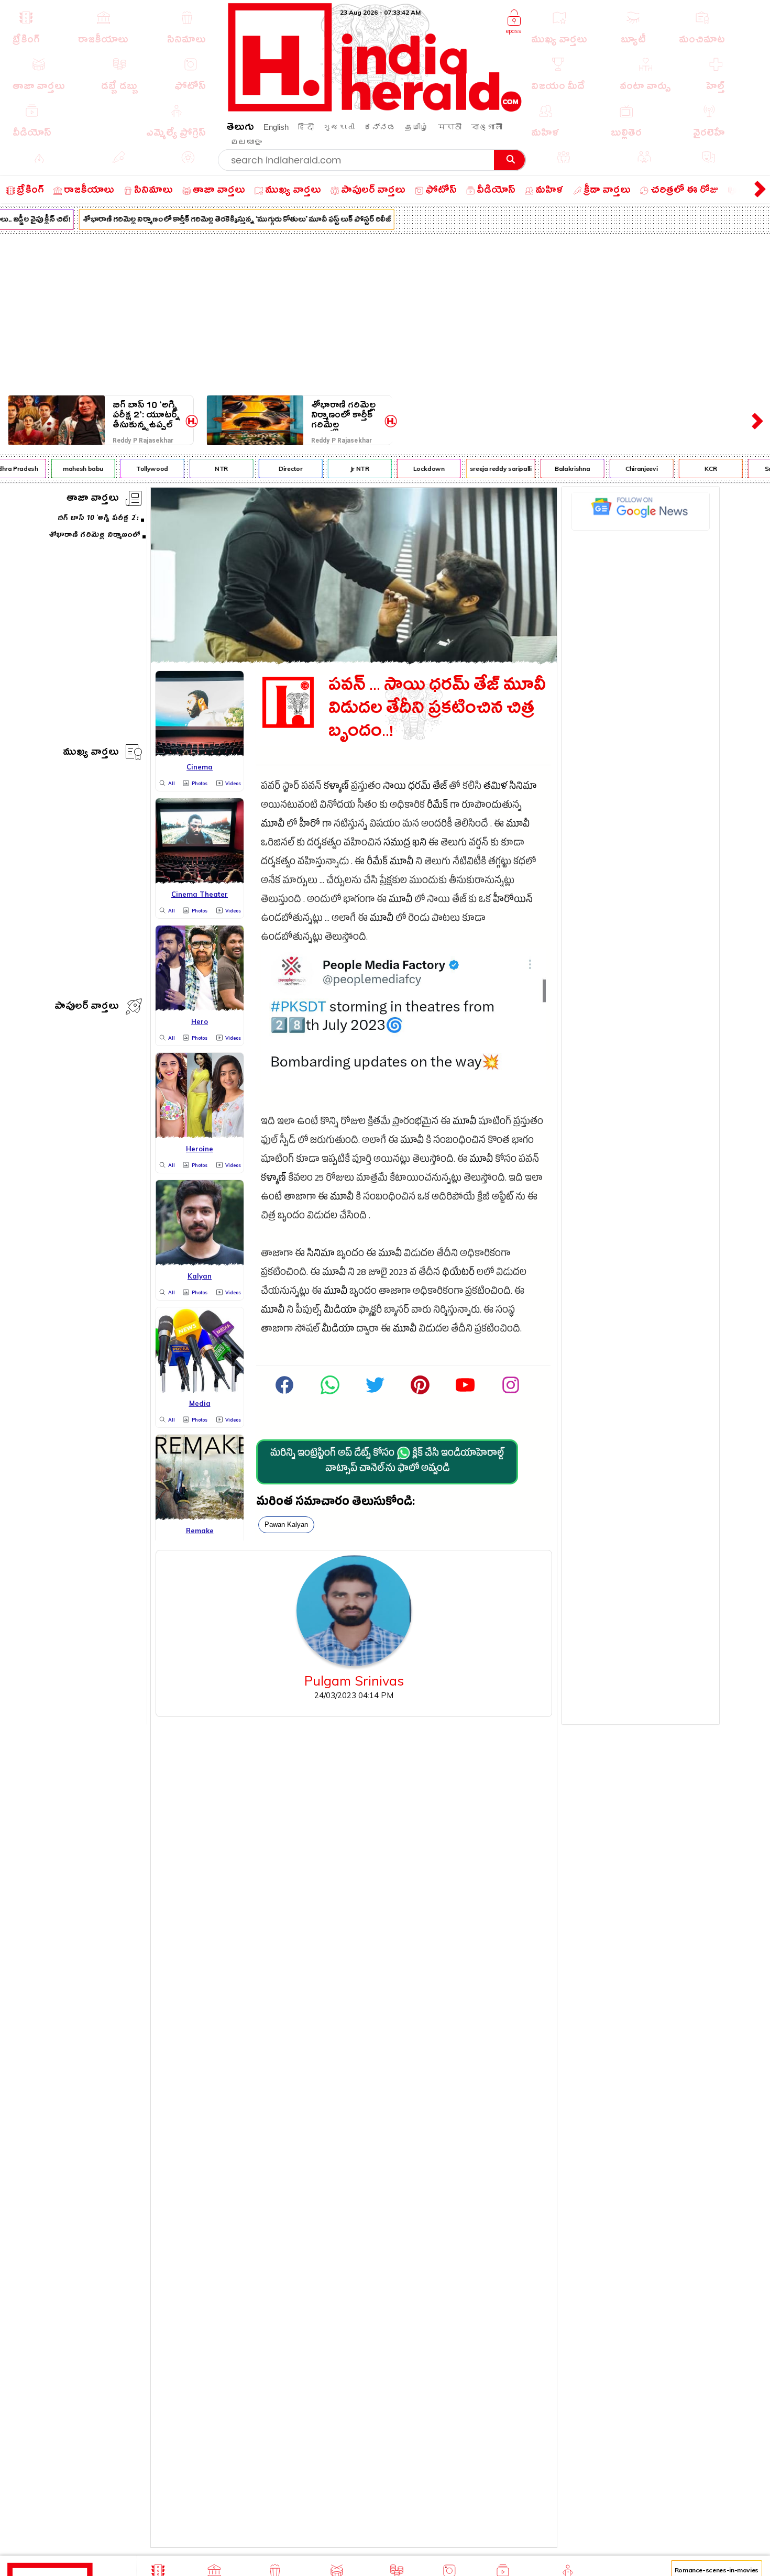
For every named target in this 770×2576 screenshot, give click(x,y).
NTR (203, 469)
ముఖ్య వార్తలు (91, 753)
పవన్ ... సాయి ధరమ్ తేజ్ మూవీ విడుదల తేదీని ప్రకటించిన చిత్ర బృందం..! (437, 711)
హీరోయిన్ (513, 901)
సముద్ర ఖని (405, 844)
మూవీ (273, 825)
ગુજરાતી (339, 127)
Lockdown (410, 469)
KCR (692, 469)
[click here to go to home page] (375, 109)
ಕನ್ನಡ (380, 127)
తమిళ (495, 788)
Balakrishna (554, 469)
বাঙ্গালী (487, 127)
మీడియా (340, 1311)
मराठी (450, 127)
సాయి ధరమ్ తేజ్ (415, 788)
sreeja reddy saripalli (482, 469)
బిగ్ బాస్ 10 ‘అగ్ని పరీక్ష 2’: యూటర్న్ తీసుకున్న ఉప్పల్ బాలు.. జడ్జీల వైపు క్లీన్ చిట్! (146, 415)
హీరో (310, 825)
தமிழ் (417, 127)
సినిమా (523, 788)
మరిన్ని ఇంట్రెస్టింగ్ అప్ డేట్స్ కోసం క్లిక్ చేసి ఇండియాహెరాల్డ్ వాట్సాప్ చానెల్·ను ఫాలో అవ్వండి (387, 1462)
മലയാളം (246, 142)
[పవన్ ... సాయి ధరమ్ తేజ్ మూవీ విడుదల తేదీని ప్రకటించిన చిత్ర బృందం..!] (354, 660)
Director (272, 469)
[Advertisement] (385, 312)
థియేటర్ (458, 1274)
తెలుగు (240, 129)
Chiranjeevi (623, 469)
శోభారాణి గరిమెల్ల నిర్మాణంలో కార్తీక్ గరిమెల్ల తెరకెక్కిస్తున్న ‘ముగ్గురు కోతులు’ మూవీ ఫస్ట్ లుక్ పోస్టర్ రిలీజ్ (218, 221)
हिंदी (306, 127)
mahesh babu (65, 469)
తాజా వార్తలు (93, 499)
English (276, 127)
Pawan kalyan (286, 1524)
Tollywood (134, 469)
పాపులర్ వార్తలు (87, 1008)
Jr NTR (341, 469)
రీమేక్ (437, 806)
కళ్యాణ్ (336, 788)
